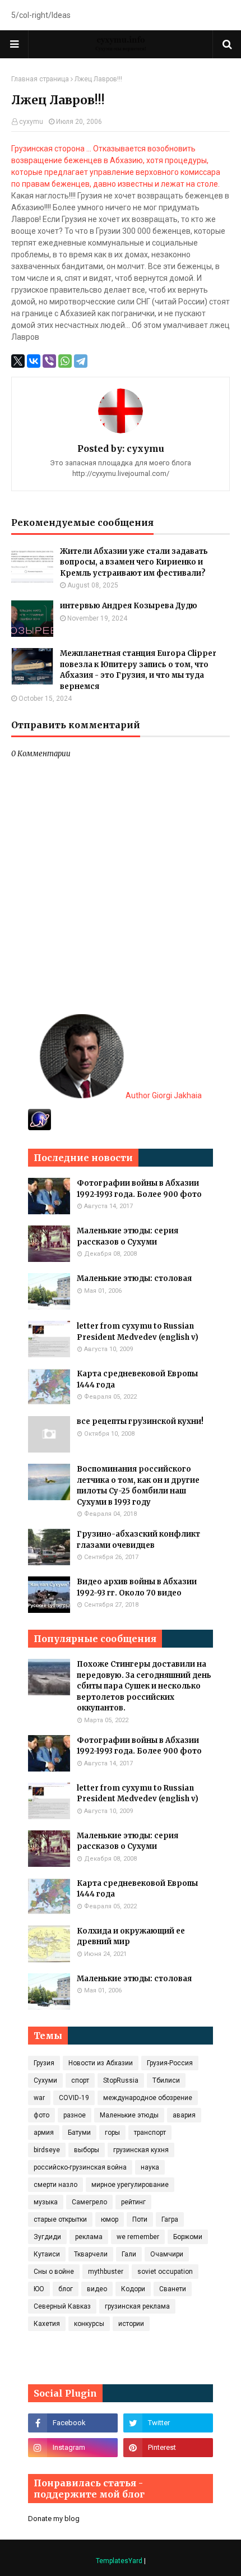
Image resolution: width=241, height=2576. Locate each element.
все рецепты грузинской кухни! (140, 1421)
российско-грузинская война (80, 2167)
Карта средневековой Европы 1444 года (137, 1379)
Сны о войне (54, 2272)
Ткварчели (91, 2254)
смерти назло (55, 2185)
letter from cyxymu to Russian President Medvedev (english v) (138, 1332)
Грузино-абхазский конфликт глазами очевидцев (138, 1540)
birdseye (47, 2150)
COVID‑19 (74, 2098)
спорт (80, 2080)
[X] (18, 361)
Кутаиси (47, 2254)
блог (66, 2289)
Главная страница (40, 79)
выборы (87, 2150)
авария (184, 2115)
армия (44, 2133)
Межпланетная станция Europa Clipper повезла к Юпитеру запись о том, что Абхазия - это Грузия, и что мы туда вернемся (138, 670)
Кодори (133, 2289)
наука (150, 2167)
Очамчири (167, 2254)
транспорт (150, 2133)
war (39, 2098)
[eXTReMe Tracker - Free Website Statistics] (40, 1127)
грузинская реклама (137, 2306)
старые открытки (60, 2219)
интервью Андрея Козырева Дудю (129, 606)
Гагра (170, 2219)
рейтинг (133, 2202)
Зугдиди (47, 2237)
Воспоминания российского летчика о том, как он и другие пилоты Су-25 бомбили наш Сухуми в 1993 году (138, 1486)
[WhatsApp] (65, 361)
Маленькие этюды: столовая (134, 1278)
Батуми (79, 2133)
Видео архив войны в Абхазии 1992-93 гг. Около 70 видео (137, 1587)
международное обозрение (148, 2098)
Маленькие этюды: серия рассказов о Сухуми (128, 1236)
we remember (138, 2237)
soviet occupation (165, 2272)
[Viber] (49, 361)
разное (75, 2115)
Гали (129, 2254)
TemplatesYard (119, 2561)
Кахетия (47, 2324)
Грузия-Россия (170, 2063)
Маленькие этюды (129, 2115)
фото (41, 2115)
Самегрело (89, 2202)
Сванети (173, 2289)
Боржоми (188, 2237)
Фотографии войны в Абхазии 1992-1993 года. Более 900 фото (139, 1189)
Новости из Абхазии (101, 2063)
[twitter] (168, 2423)
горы (112, 2133)
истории (131, 2324)
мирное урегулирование (130, 2185)
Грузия (44, 2063)
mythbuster (106, 2272)
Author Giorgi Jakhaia (163, 1095)
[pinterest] (168, 2448)
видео (97, 2289)
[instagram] (73, 2448)
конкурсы (89, 2324)
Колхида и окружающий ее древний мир (131, 1937)
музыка (46, 2202)
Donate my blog (54, 2519)
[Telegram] (81, 361)
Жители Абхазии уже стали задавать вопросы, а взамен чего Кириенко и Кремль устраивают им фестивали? (134, 562)
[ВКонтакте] (34, 361)
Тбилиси (166, 2080)
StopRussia (121, 2080)
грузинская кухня (141, 2150)
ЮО (39, 2289)
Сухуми (45, 2080)
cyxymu (31, 122)
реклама (89, 2237)
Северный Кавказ (62, 2306)
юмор (110, 2219)
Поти (140, 2219)
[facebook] (73, 2423)
